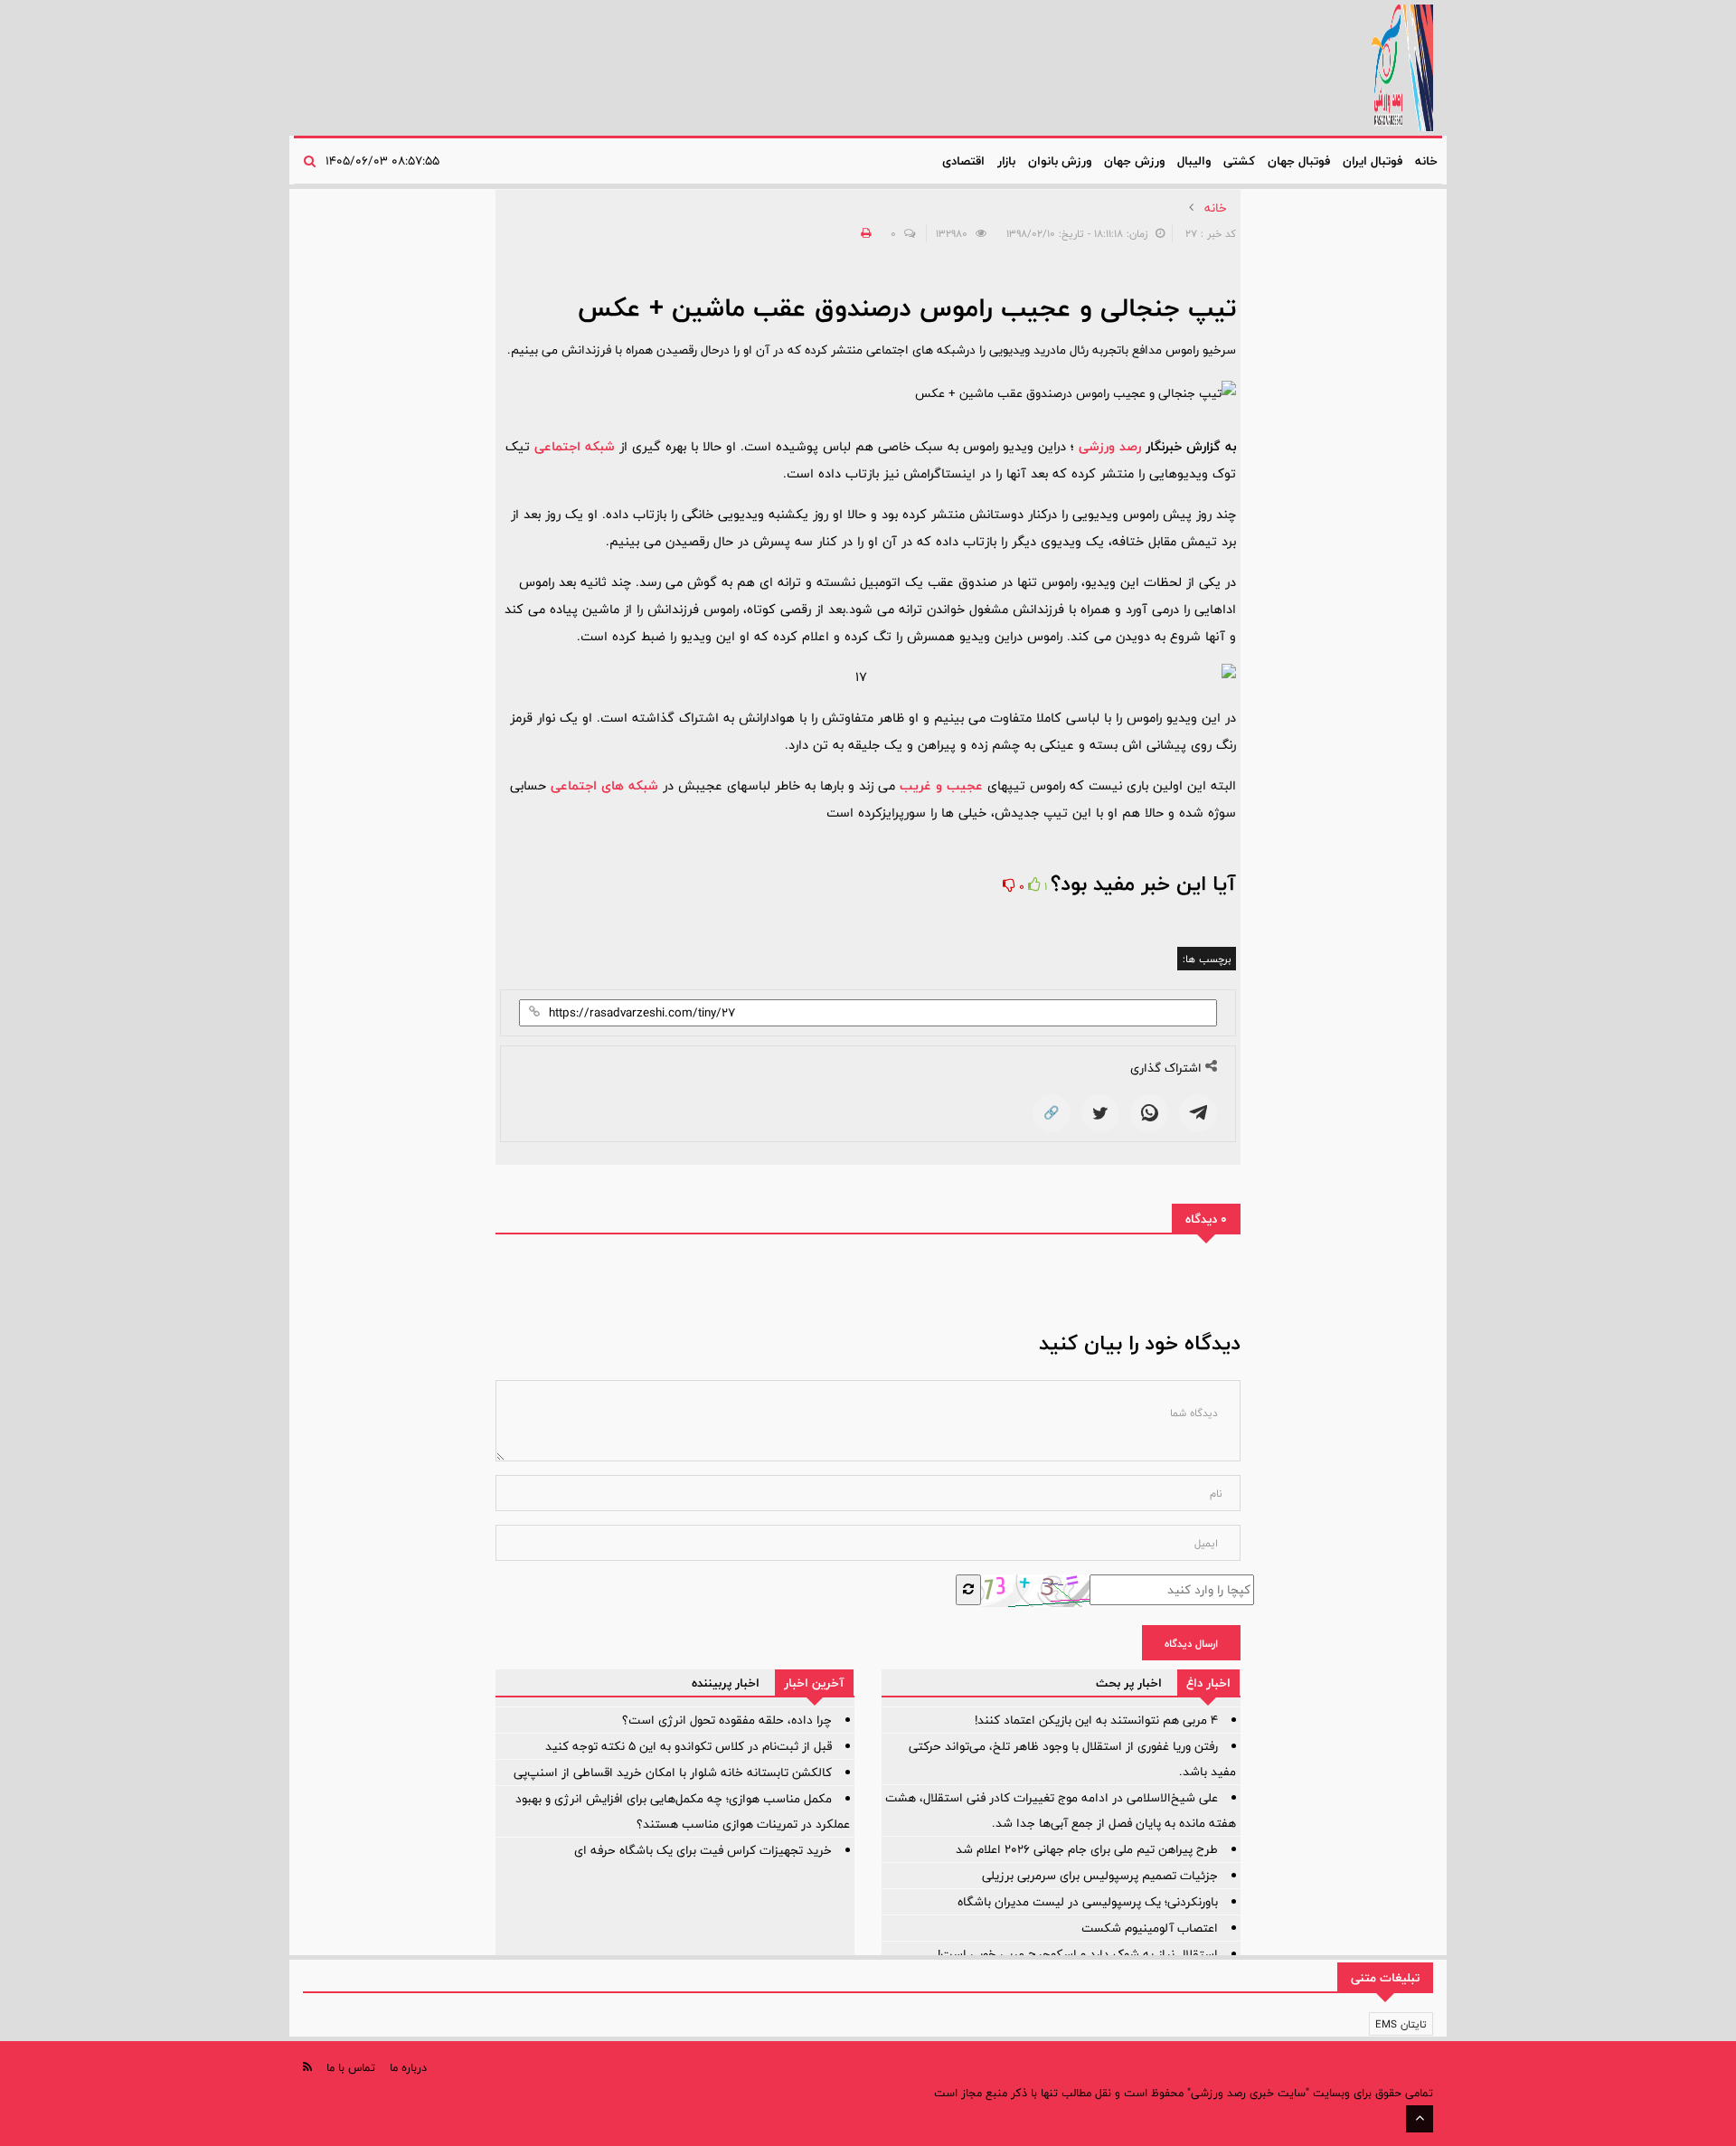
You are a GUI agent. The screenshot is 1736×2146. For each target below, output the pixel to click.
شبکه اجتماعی (575, 446)
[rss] (307, 2067)
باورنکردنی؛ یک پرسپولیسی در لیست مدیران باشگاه (1088, 1902)
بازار (1006, 161)
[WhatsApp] (1149, 1113)
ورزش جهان (1134, 161)
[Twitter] (1100, 1113)
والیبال (1194, 161)
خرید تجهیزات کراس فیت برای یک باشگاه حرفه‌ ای (703, 1850)
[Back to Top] (1420, 2119)
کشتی (1239, 161)
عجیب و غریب (941, 785)
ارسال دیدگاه (1191, 1643)
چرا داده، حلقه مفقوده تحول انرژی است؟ (727, 1720)
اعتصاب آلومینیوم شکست (1150, 1928)
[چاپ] (863, 233)
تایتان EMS (1401, 2024)
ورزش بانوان (1060, 161)
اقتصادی (963, 161)
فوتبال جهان (1299, 161)
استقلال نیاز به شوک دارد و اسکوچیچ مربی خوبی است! (1078, 1954)
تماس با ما (351, 2067)
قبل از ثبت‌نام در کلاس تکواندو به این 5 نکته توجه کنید (689, 1746)
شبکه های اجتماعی (604, 785)
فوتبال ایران (1373, 161)
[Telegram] (1198, 1113)
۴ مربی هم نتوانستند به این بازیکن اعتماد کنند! (1096, 1720)
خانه (1426, 161)
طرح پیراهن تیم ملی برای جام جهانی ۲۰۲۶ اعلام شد (1087, 1849)
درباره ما (408, 2067)
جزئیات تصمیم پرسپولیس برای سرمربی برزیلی (1100, 1876)
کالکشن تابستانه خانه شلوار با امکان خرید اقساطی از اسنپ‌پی (673, 1773)
